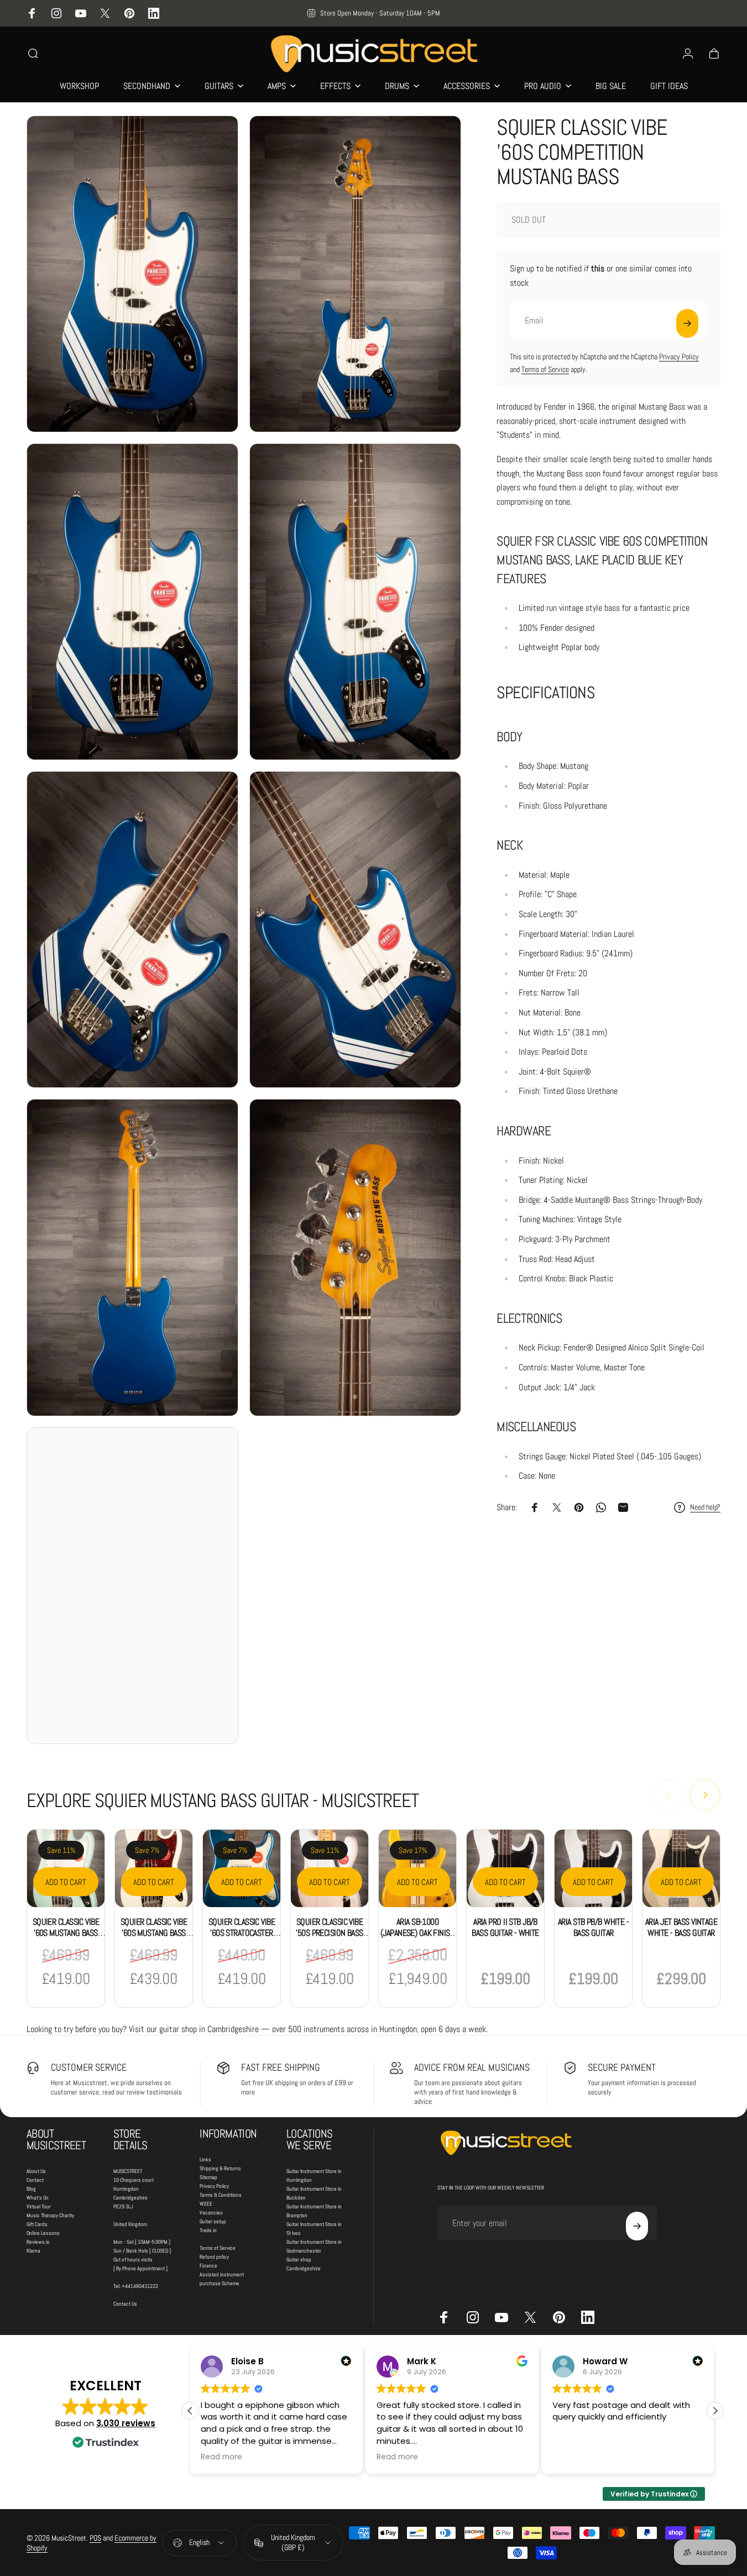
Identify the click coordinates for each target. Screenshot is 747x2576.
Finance (208, 2266)
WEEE (206, 2204)
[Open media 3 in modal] (132, 602)
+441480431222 (140, 2286)
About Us (36, 2171)
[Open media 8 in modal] (355, 1257)
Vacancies (211, 2213)
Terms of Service (545, 369)
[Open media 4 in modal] (355, 602)
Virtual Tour (39, 2206)
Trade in (208, 2230)
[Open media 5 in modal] (132, 930)
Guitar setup (213, 2221)
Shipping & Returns (220, 2168)
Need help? (705, 1507)
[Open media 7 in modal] (132, 1257)
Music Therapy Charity (50, 2215)
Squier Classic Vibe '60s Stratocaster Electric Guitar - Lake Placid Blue (242, 1938)
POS (95, 2538)
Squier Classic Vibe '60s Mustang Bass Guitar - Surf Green (66, 1933)
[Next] (705, 1795)
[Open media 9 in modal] (132, 1586)
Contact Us (125, 2304)
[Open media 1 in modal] (132, 274)
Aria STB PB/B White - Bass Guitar (593, 1927)
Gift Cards (37, 2224)
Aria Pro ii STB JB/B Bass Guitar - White (505, 1927)
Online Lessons (43, 2233)
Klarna (33, 2251)
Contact (35, 2180)
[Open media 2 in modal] (355, 274)
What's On (38, 2198)
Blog (31, 2189)
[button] (715, 2411)
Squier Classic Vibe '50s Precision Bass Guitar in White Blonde (329, 1938)
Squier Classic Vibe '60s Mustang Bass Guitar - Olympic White (154, 1938)
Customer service (89, 2067)
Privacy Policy (679, 357)
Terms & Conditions (221, 2195)
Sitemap (208, 2177)
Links (205, 2159)
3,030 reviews (126, 2423)
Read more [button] (221, 2457)
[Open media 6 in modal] (355, 930)
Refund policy (214, 2257)
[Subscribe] (687, 323)
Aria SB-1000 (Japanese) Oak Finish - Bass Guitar (417, 1933)
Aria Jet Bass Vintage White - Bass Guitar (681, 1927)
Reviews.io (38, 2242)
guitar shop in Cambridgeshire (209, 2029)
